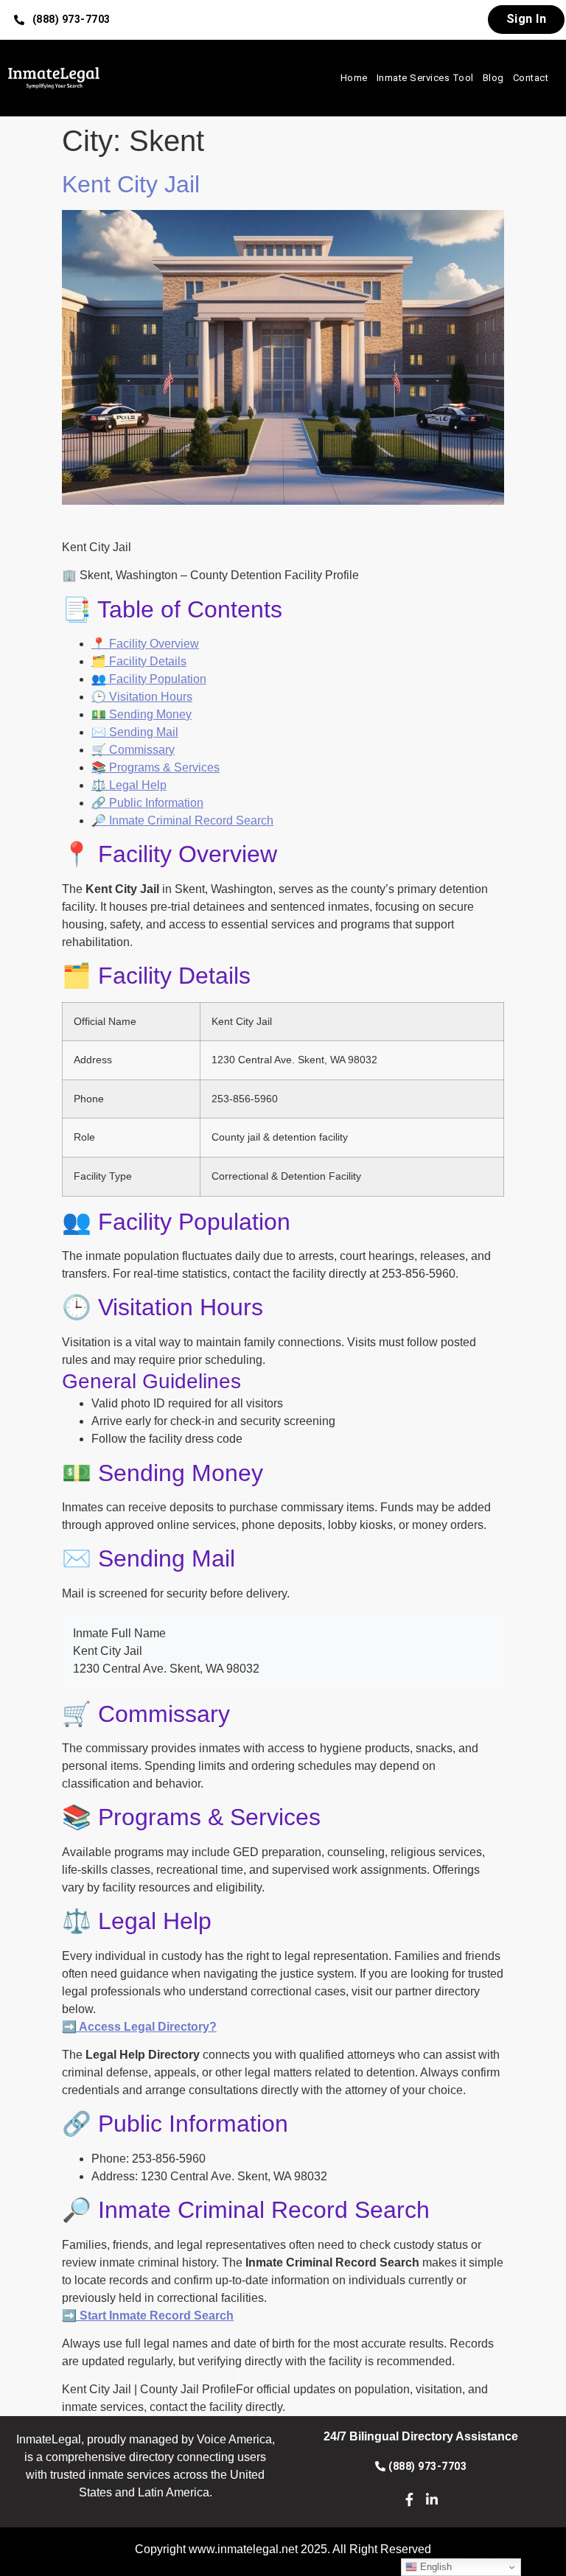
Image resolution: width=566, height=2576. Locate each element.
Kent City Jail (131, 184)
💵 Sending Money (141, 714)
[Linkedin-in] (432, 2499)
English (434, 2567)
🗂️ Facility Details (139, 661)
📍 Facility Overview (145, 644)
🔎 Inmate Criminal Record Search (182, 820)
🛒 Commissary (133, 750)
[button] (62, 20)
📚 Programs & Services (156, 767)
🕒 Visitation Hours (142, 697)
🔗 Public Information (147, 803)
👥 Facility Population (149, 679)
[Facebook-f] (409, 2499)
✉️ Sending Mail (135, 732)
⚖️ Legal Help (129, 785)
